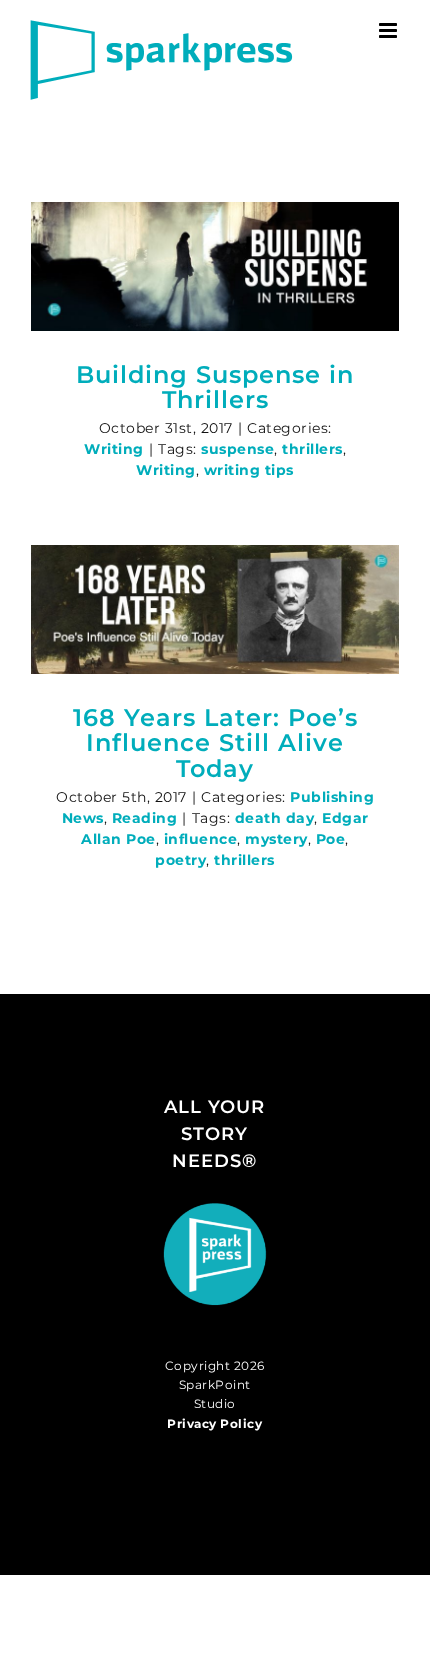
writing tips (249, 470)
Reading (145, 818)
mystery (276, 839)
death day (275, 818)
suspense (237, 449)
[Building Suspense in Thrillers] (215, 266)
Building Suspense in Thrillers (215, 387)
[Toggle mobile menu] (390, 30)
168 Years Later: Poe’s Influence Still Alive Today (215, 743)
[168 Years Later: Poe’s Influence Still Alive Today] (215, 609)
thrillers (312, 449)
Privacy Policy (214, 1423)
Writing (114, 449)
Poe (331, 839)
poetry (180, 860)
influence (201, 839)
